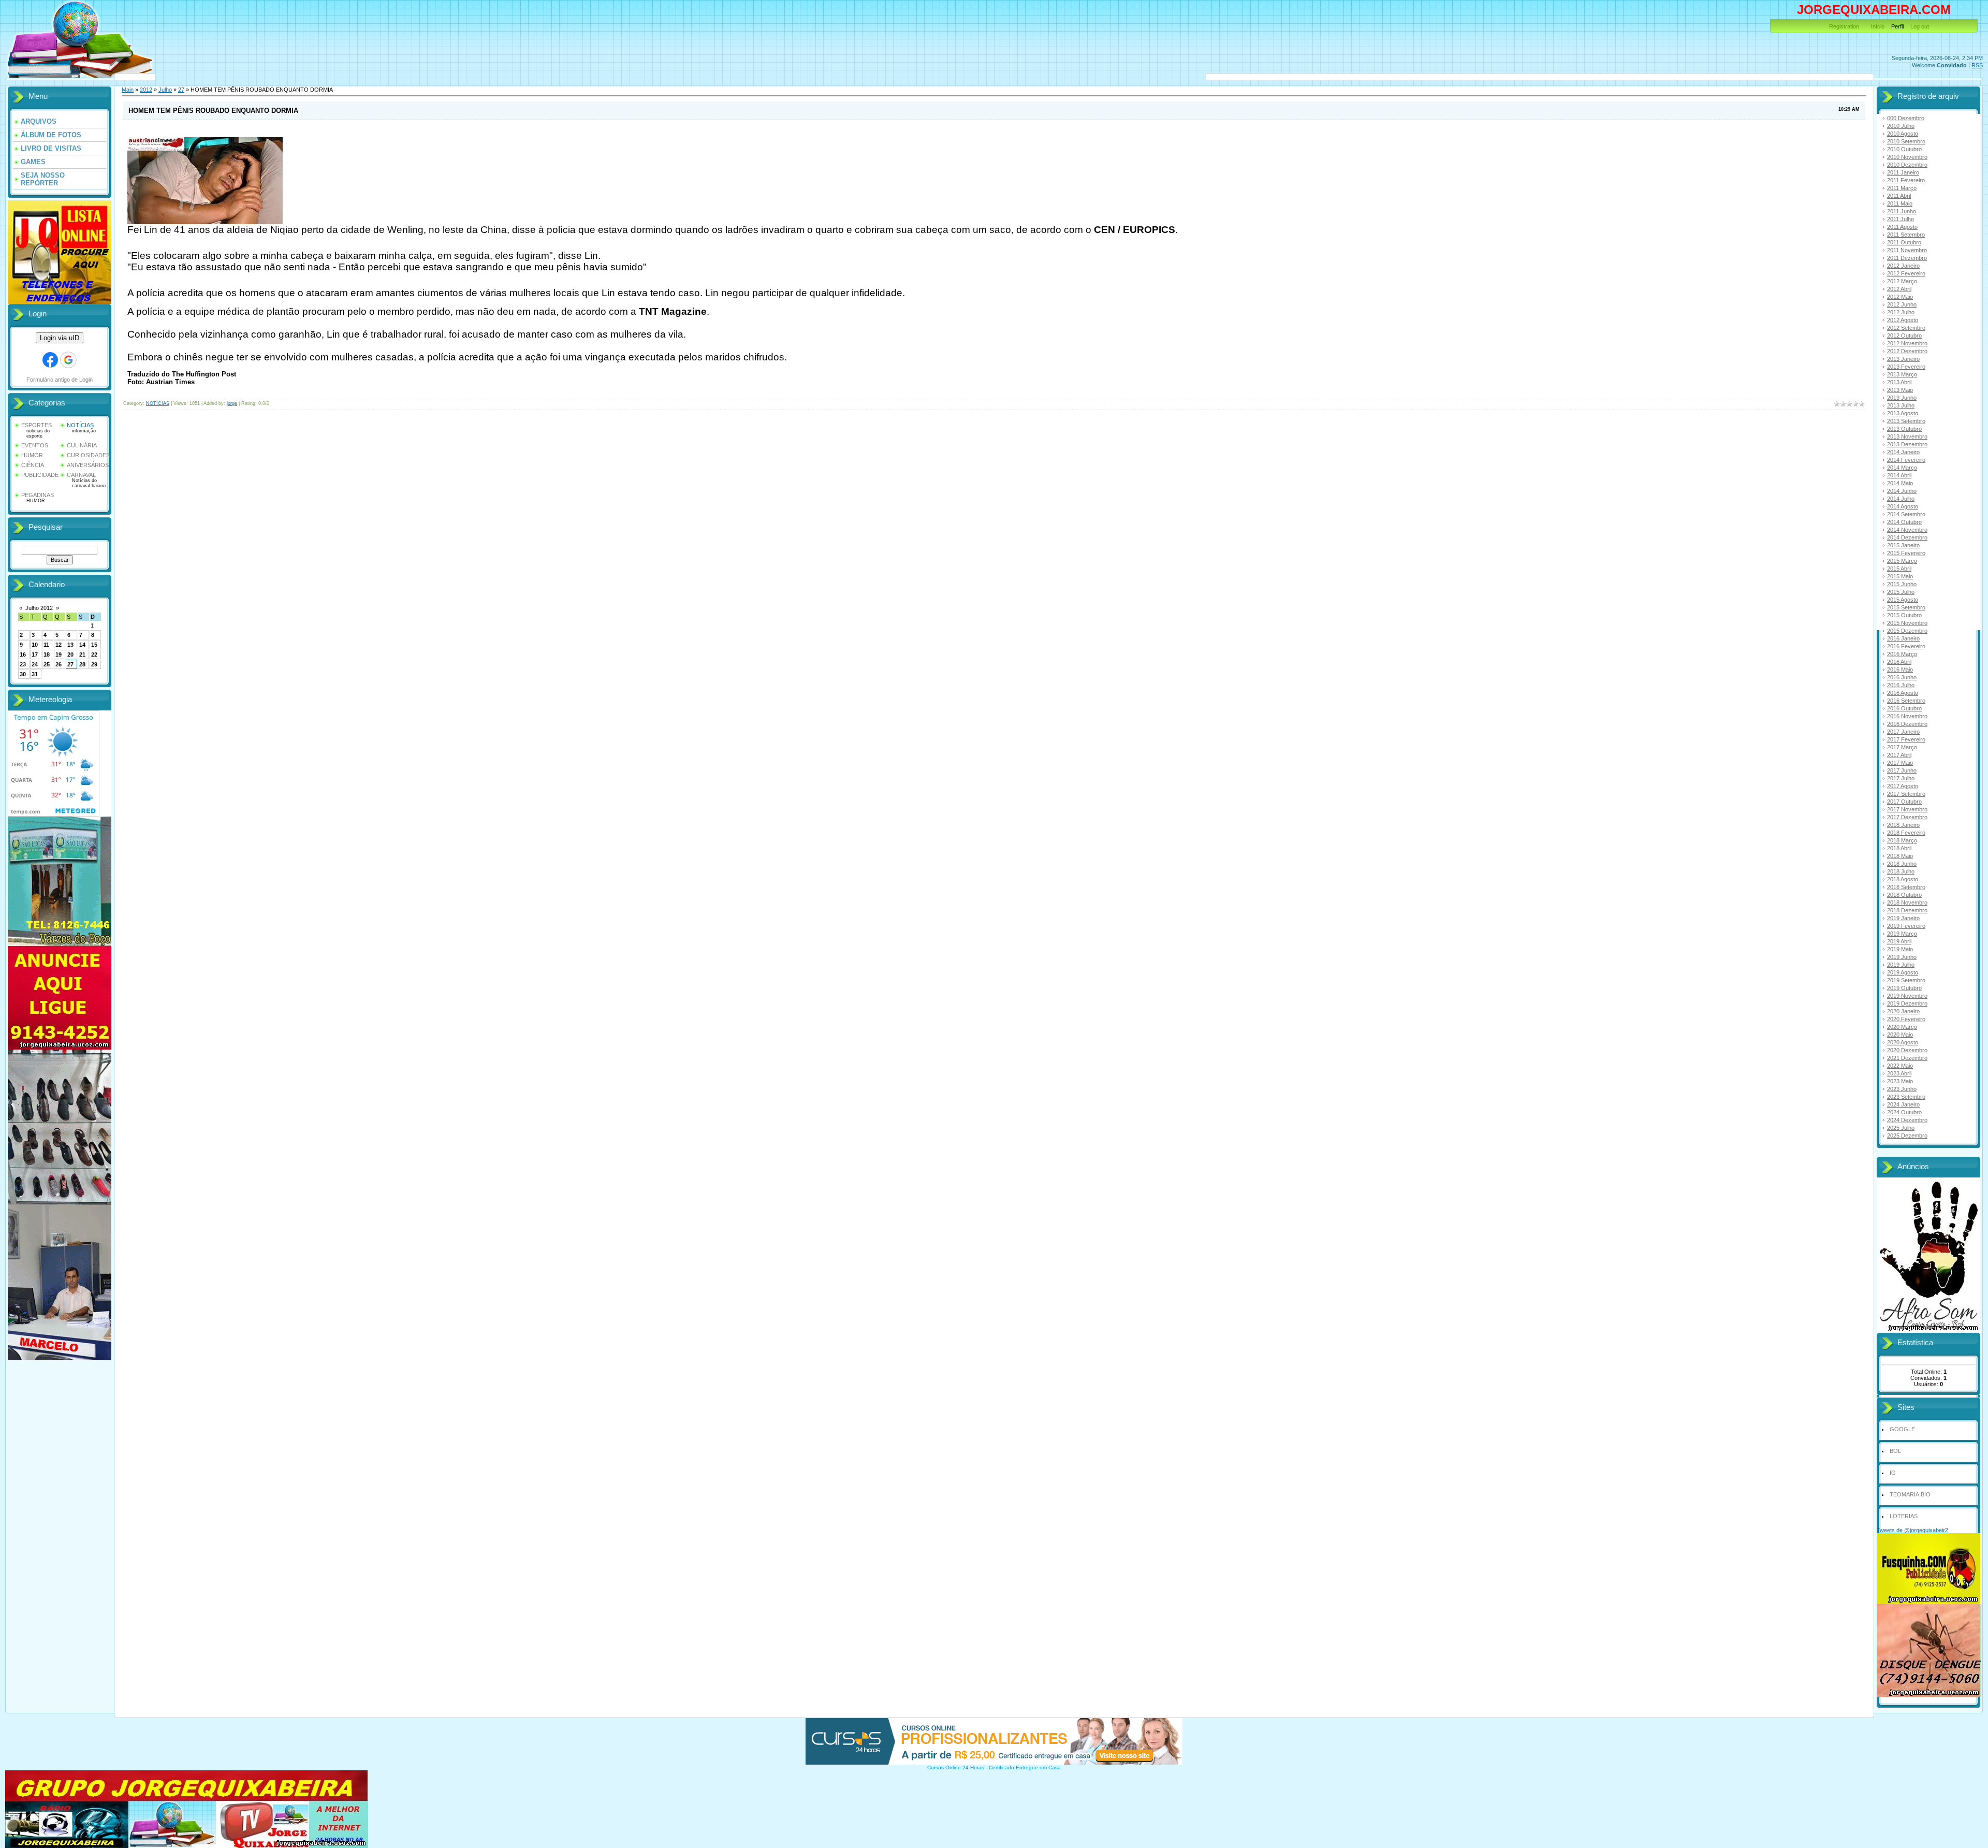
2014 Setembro (1906, 514)
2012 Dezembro (1907, 351)
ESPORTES (36, 425)
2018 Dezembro (1907, 910)
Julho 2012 (39, 608)
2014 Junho (1902, 491)
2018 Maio (1900, 856)
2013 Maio (1900, 390)
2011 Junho (1902, 211)
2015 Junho (1902, 584)
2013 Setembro (1906, 421)
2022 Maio (1900, 1066)
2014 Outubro (1904, 522)
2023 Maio (1900, 1081)
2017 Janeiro (1903, 732)
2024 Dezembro (1907, 1120)
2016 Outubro (1904, 708)
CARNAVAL (81, 475)
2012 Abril (1899, 289)
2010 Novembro (1907, 157)
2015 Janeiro (1903, 545)
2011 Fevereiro (1906, 180)
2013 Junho (1902, 398)
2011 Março (1902, 188)
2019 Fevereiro (1906, 926)
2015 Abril (1899, 569)
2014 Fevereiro (1906, 460)
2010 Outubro (1904, 149)
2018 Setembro (1906, 887)
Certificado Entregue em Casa (1025, 1767)
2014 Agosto (1903, 506)
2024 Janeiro (1903, 1104)
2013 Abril (1899, 382)
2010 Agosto (1903, 134)
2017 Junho (1902, 770)
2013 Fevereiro (1906, 367)
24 (35, 664)
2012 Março (1902, 281)
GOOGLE (1902, 1429)
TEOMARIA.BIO (1910, 1494)
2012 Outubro (1904, 336)
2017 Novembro (1907, 809)
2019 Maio (1900, 949)
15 (94, 645)
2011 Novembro (1907, 250)
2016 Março (1902, 654)
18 (47, 654)
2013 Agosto (1903, 413)
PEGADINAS (38, 495)
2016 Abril (1899, 662)
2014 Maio (1900, 483)
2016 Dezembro (1907, 724)
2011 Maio (1900, 203)
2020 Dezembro (1907, 1050)
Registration (1844, 26)
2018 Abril (1899, 848)
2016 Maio (1900, 670)
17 (35, 654)
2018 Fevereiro (1906, 833)
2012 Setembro (1906, 328)
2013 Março (1902, 374)
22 (94, 654)
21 (82, 654)
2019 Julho (1901, 965)
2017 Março (1902, 747)
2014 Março (1902, 468)
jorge (232, 403)
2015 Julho (1901, 592)
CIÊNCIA (33, 465)
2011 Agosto (1902, 227)
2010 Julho (1901, 126)
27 (70, 664)
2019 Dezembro (1907, 1003)
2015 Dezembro (1907, 631)
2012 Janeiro (1903, 266)
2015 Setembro (1906, 607)
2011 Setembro (1906, 235)
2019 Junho (1902, 957)
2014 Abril (1899, 475)
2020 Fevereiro (1906, 1019)
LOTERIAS (1904, 1516)
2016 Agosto (1903, 693)
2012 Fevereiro (1906, 273)
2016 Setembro (1906, 701)
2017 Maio (1900, 763)
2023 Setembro (1906, 1097)
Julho (165, 90)
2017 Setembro (1906, 794)
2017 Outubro (1904, 802)
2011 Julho (1901, 219)
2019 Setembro (1906, 980)
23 (23, 664)
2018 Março (1902, 840)
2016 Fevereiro (1906, 646)
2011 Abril (1899, 196)
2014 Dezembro (1907, 537)
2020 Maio (1900, 1035)
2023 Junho (1902, 1089)
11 (46, 645)
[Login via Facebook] (50, 360)
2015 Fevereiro (1906, 553)
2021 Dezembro (1907, 1058)
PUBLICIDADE (40, 475)
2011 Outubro (1904, 242)
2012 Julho (1901, 312)
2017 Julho (1901, 778)
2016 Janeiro (1903, 638)
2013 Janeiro (1903, 359)
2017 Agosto (1903, 786)
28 (82, 664)
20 (70, 654)
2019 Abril (1899, 941)
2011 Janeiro (1903, 172)
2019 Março (1902, 934)
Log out (1920, 26)
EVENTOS (35, 445)
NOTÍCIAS (80, 425)
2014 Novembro (1907, 530)
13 (70, 645)
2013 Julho (1901, 405)
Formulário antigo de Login (60, 380)
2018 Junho (1902, 864)
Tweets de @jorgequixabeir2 (1912, 1530)
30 (23, 674)
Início (1878, 26)
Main (128, 90)
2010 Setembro (1906, 141)
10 (35, 645)
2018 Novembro (1907, 903)
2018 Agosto (1903, 879)
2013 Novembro (1907, 436)
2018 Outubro (1904, 895)
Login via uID (60, 338)
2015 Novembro (1907, 623)
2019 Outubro (1904, 988)
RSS (1977, 65)
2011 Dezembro (1907, 258)
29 (94, 664)
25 (47, 664)
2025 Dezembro (1907, 1136)
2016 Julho (1901, 685)
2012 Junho (1902, 304)
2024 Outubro (1904, 1112)
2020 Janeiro (1903, 1011)
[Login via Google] (68, 360)
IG (1893, 1473)
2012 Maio (1900, 297)
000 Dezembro (1906, 118)
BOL (1895, 1451)
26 (59, 664)
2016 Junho (1902, 677)
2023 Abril (1899, 1073)
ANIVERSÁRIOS (88, 465)
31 (35, 674)
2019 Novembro (1907, 996)
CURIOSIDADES (88, 455)
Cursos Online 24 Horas (956, 1767)
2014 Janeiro (1903, 452)
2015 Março (1902, 561)
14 (82, 645)
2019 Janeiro (1903, 918)
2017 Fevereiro (1906, 739)
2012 (146, 90)
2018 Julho (1901, 871)
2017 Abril (1899, 755)
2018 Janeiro (1903, 825)
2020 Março (1902, 1027)
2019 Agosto (1903, 972)
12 (59, 645)
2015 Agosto (1903, 600)
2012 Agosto (1903, 320)
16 (23, 654)
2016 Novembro (1907, 716)
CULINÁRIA (82, 445)
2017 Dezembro (1907, 817)
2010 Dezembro (1907, 165)
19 (59, 654)
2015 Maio (1900, 576)
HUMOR (32, 455)
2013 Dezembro (1907, 444)
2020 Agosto (1903, 1042)
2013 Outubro (1904, 429)
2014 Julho (1901, 499)
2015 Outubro (1904, 615)
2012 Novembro (1907, 343)
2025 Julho (1901, 1128)
